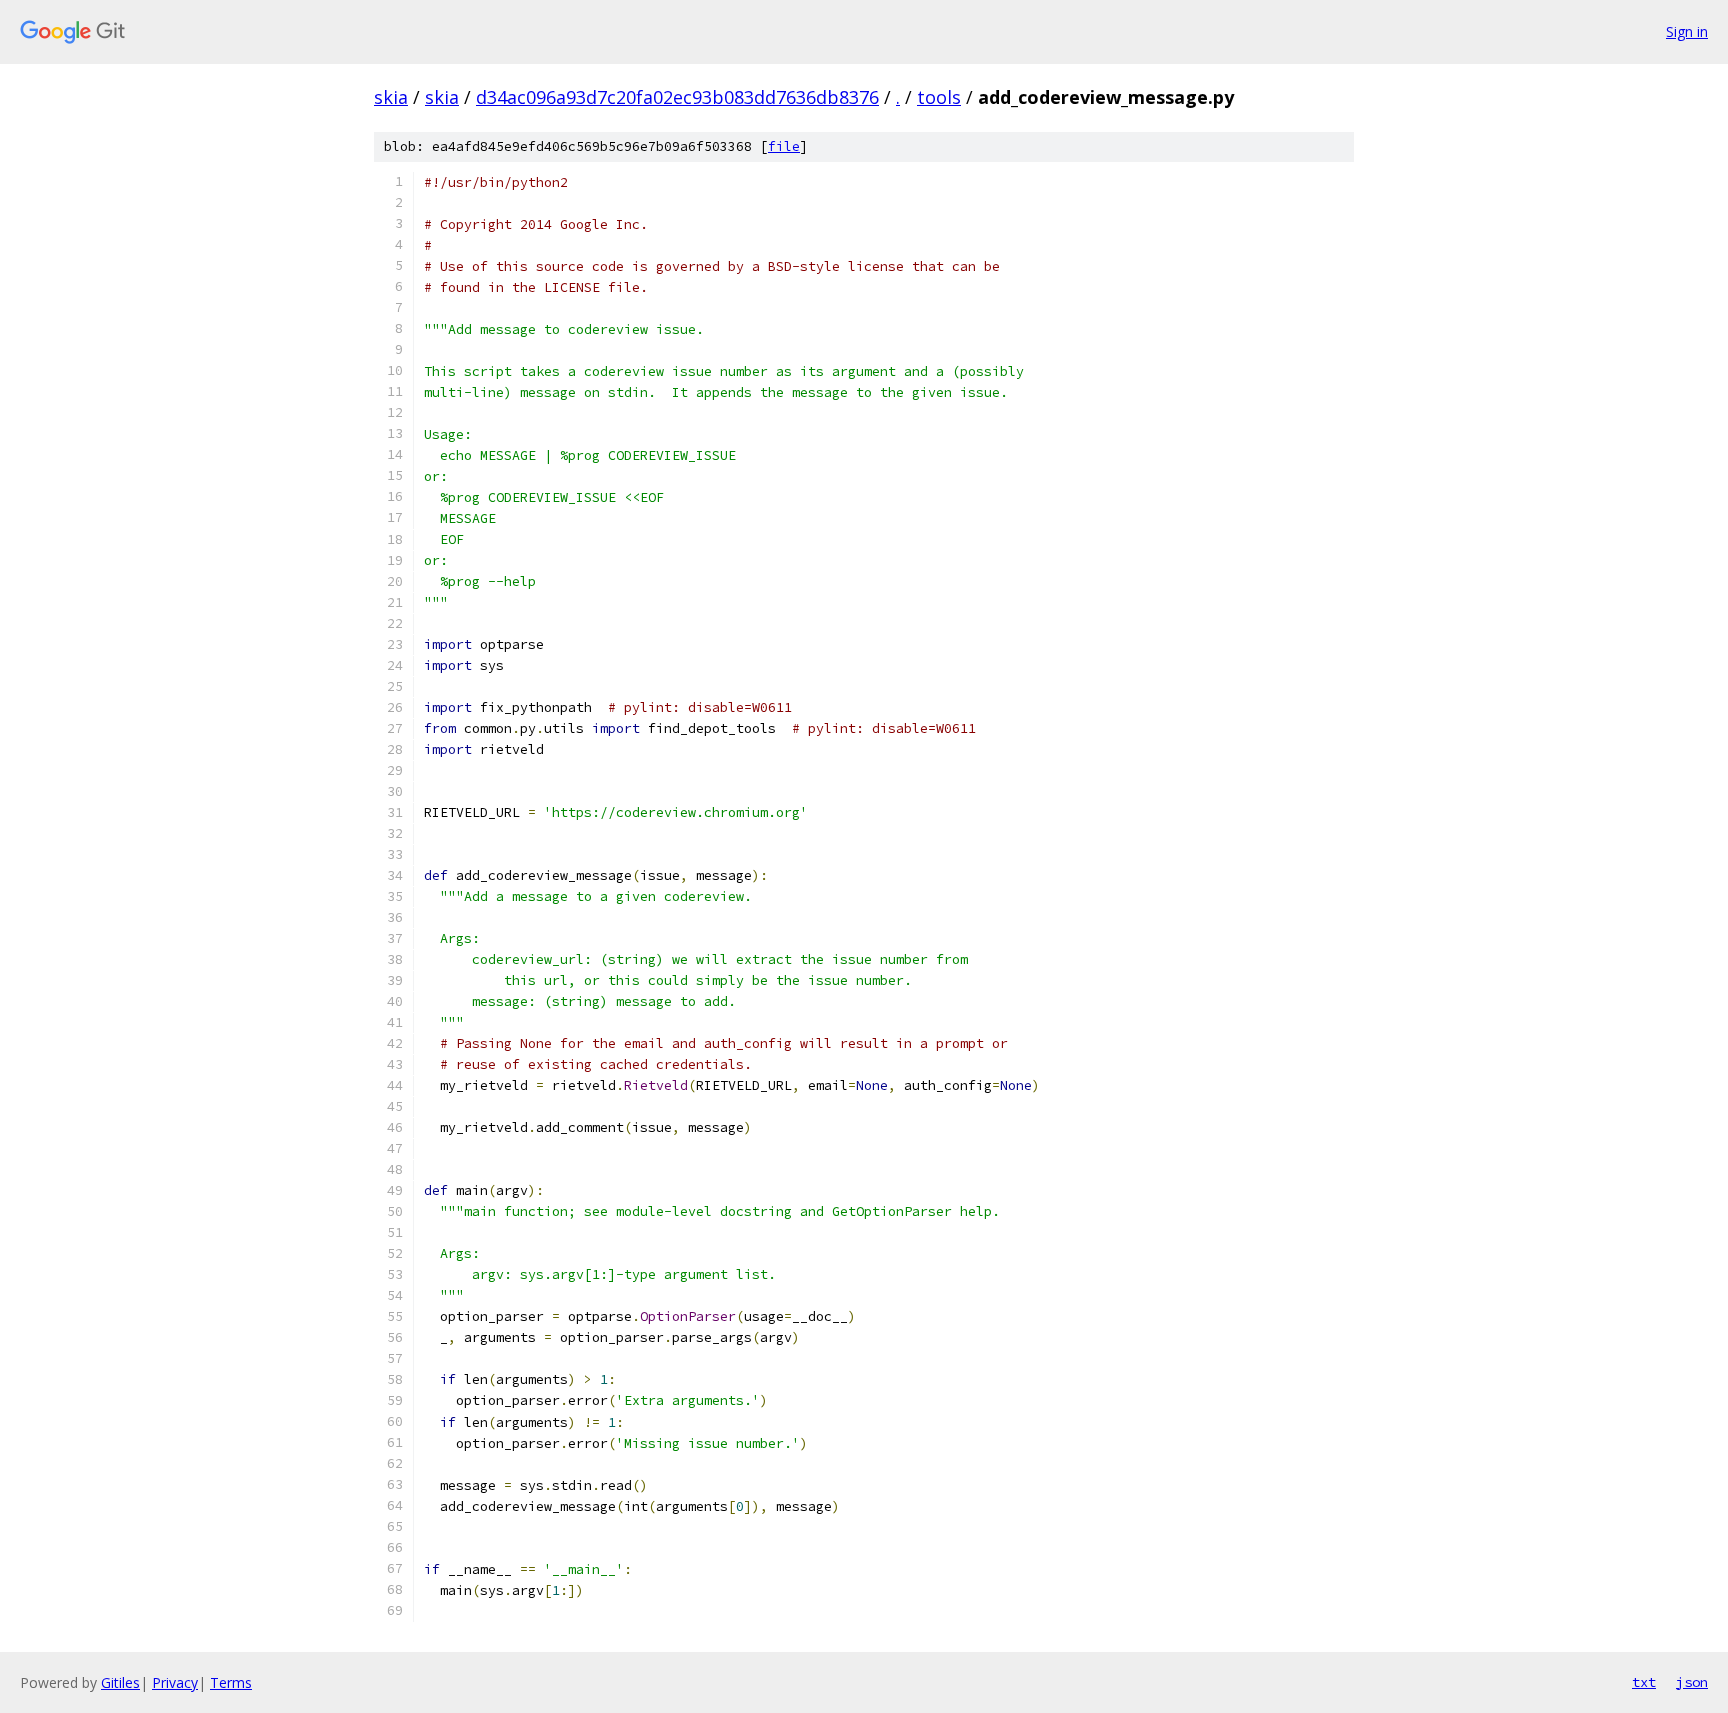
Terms (231, 1682)
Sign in (1687, 31)
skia (391, 97)
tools (939, 97)
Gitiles (120, 1682)
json (1692, 1682)
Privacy (175, 1682)
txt (1644, 1682)
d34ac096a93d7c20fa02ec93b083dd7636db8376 (677, 97)
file (784, 146)
